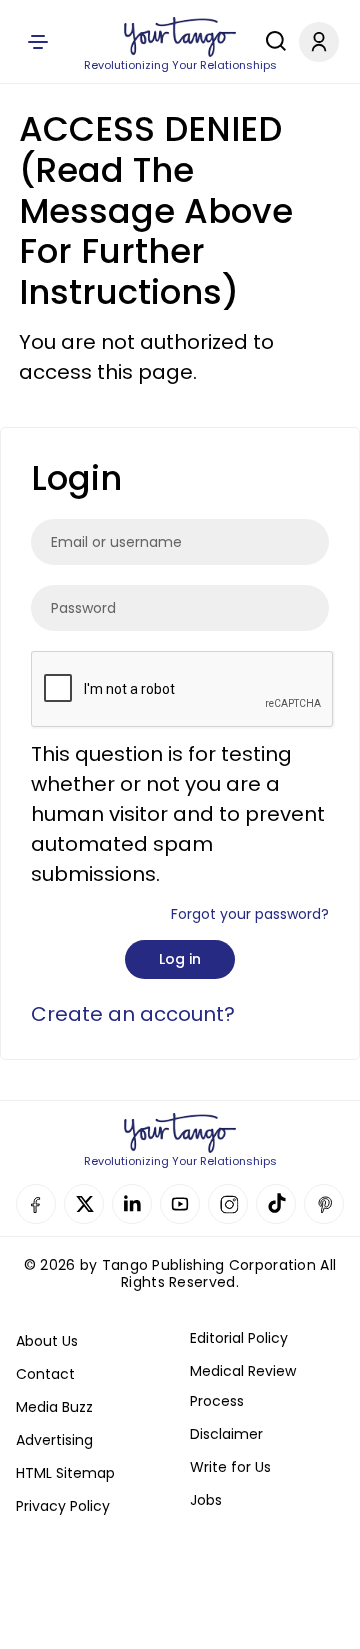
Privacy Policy (63, 1506)
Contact (45, 1374)
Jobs (206, 1500)
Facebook (36, 1204)
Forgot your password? (250, 914)
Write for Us (230, 1467)
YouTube (180, 1204)
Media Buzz (54, 1407)
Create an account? (133, 1014)
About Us (47, 1341)
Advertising (54, 1440)
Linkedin (132, 1204)
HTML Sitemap (65, 1473)
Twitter (84, 1204)
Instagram (228, 1204)
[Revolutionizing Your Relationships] (180, 37)
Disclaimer (226, 1434)
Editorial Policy (239, 1338)
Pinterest (324, 1204)
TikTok (276, 1204)
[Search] (271, 41)
